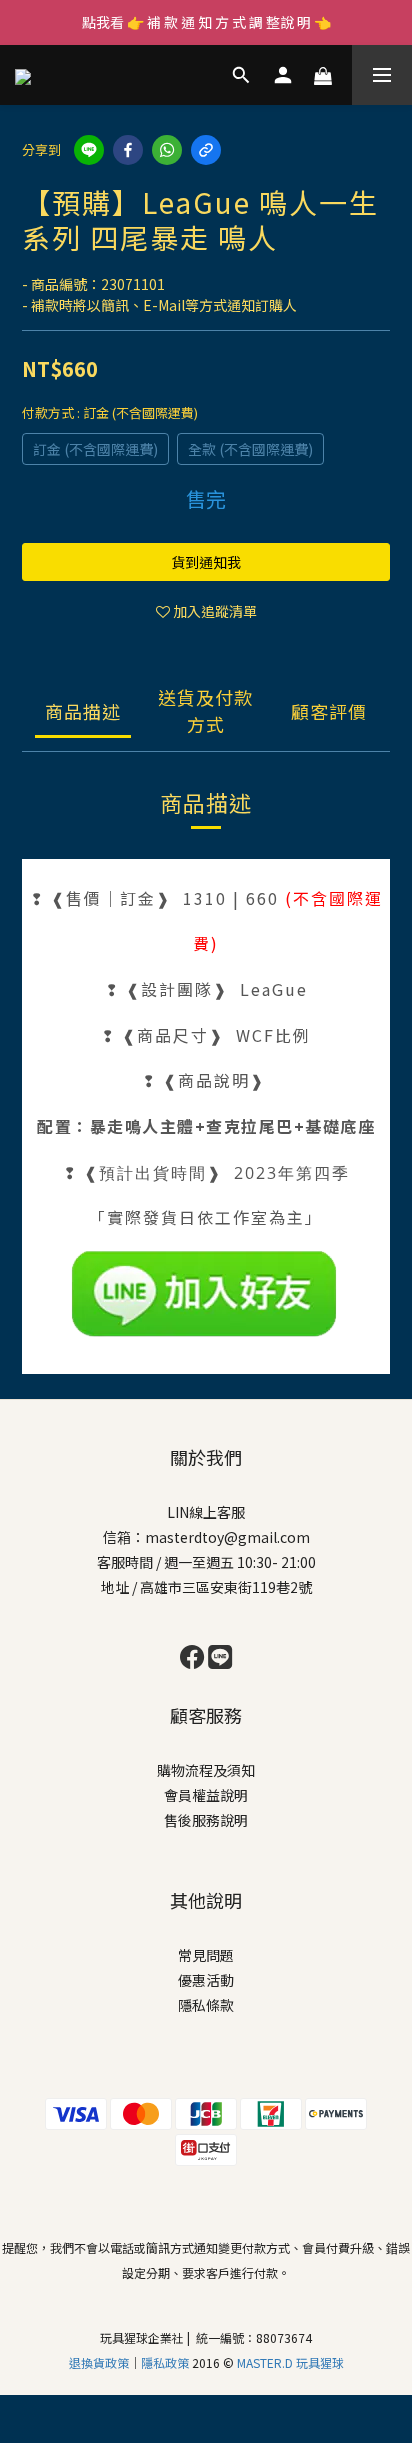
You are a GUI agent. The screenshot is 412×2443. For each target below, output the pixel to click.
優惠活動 (206, 1980)
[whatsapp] (167, 150)
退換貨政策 (99, 2362)
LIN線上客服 (206, 1512)
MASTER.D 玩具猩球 (290, 2362)
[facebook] (128, 150)
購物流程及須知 (206, 1770)
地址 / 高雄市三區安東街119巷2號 (206, 1587)
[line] (89, 150)
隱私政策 (166, 2362)
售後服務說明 (206, 1820)
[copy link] (206, 150)
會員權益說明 (206, 1795)
